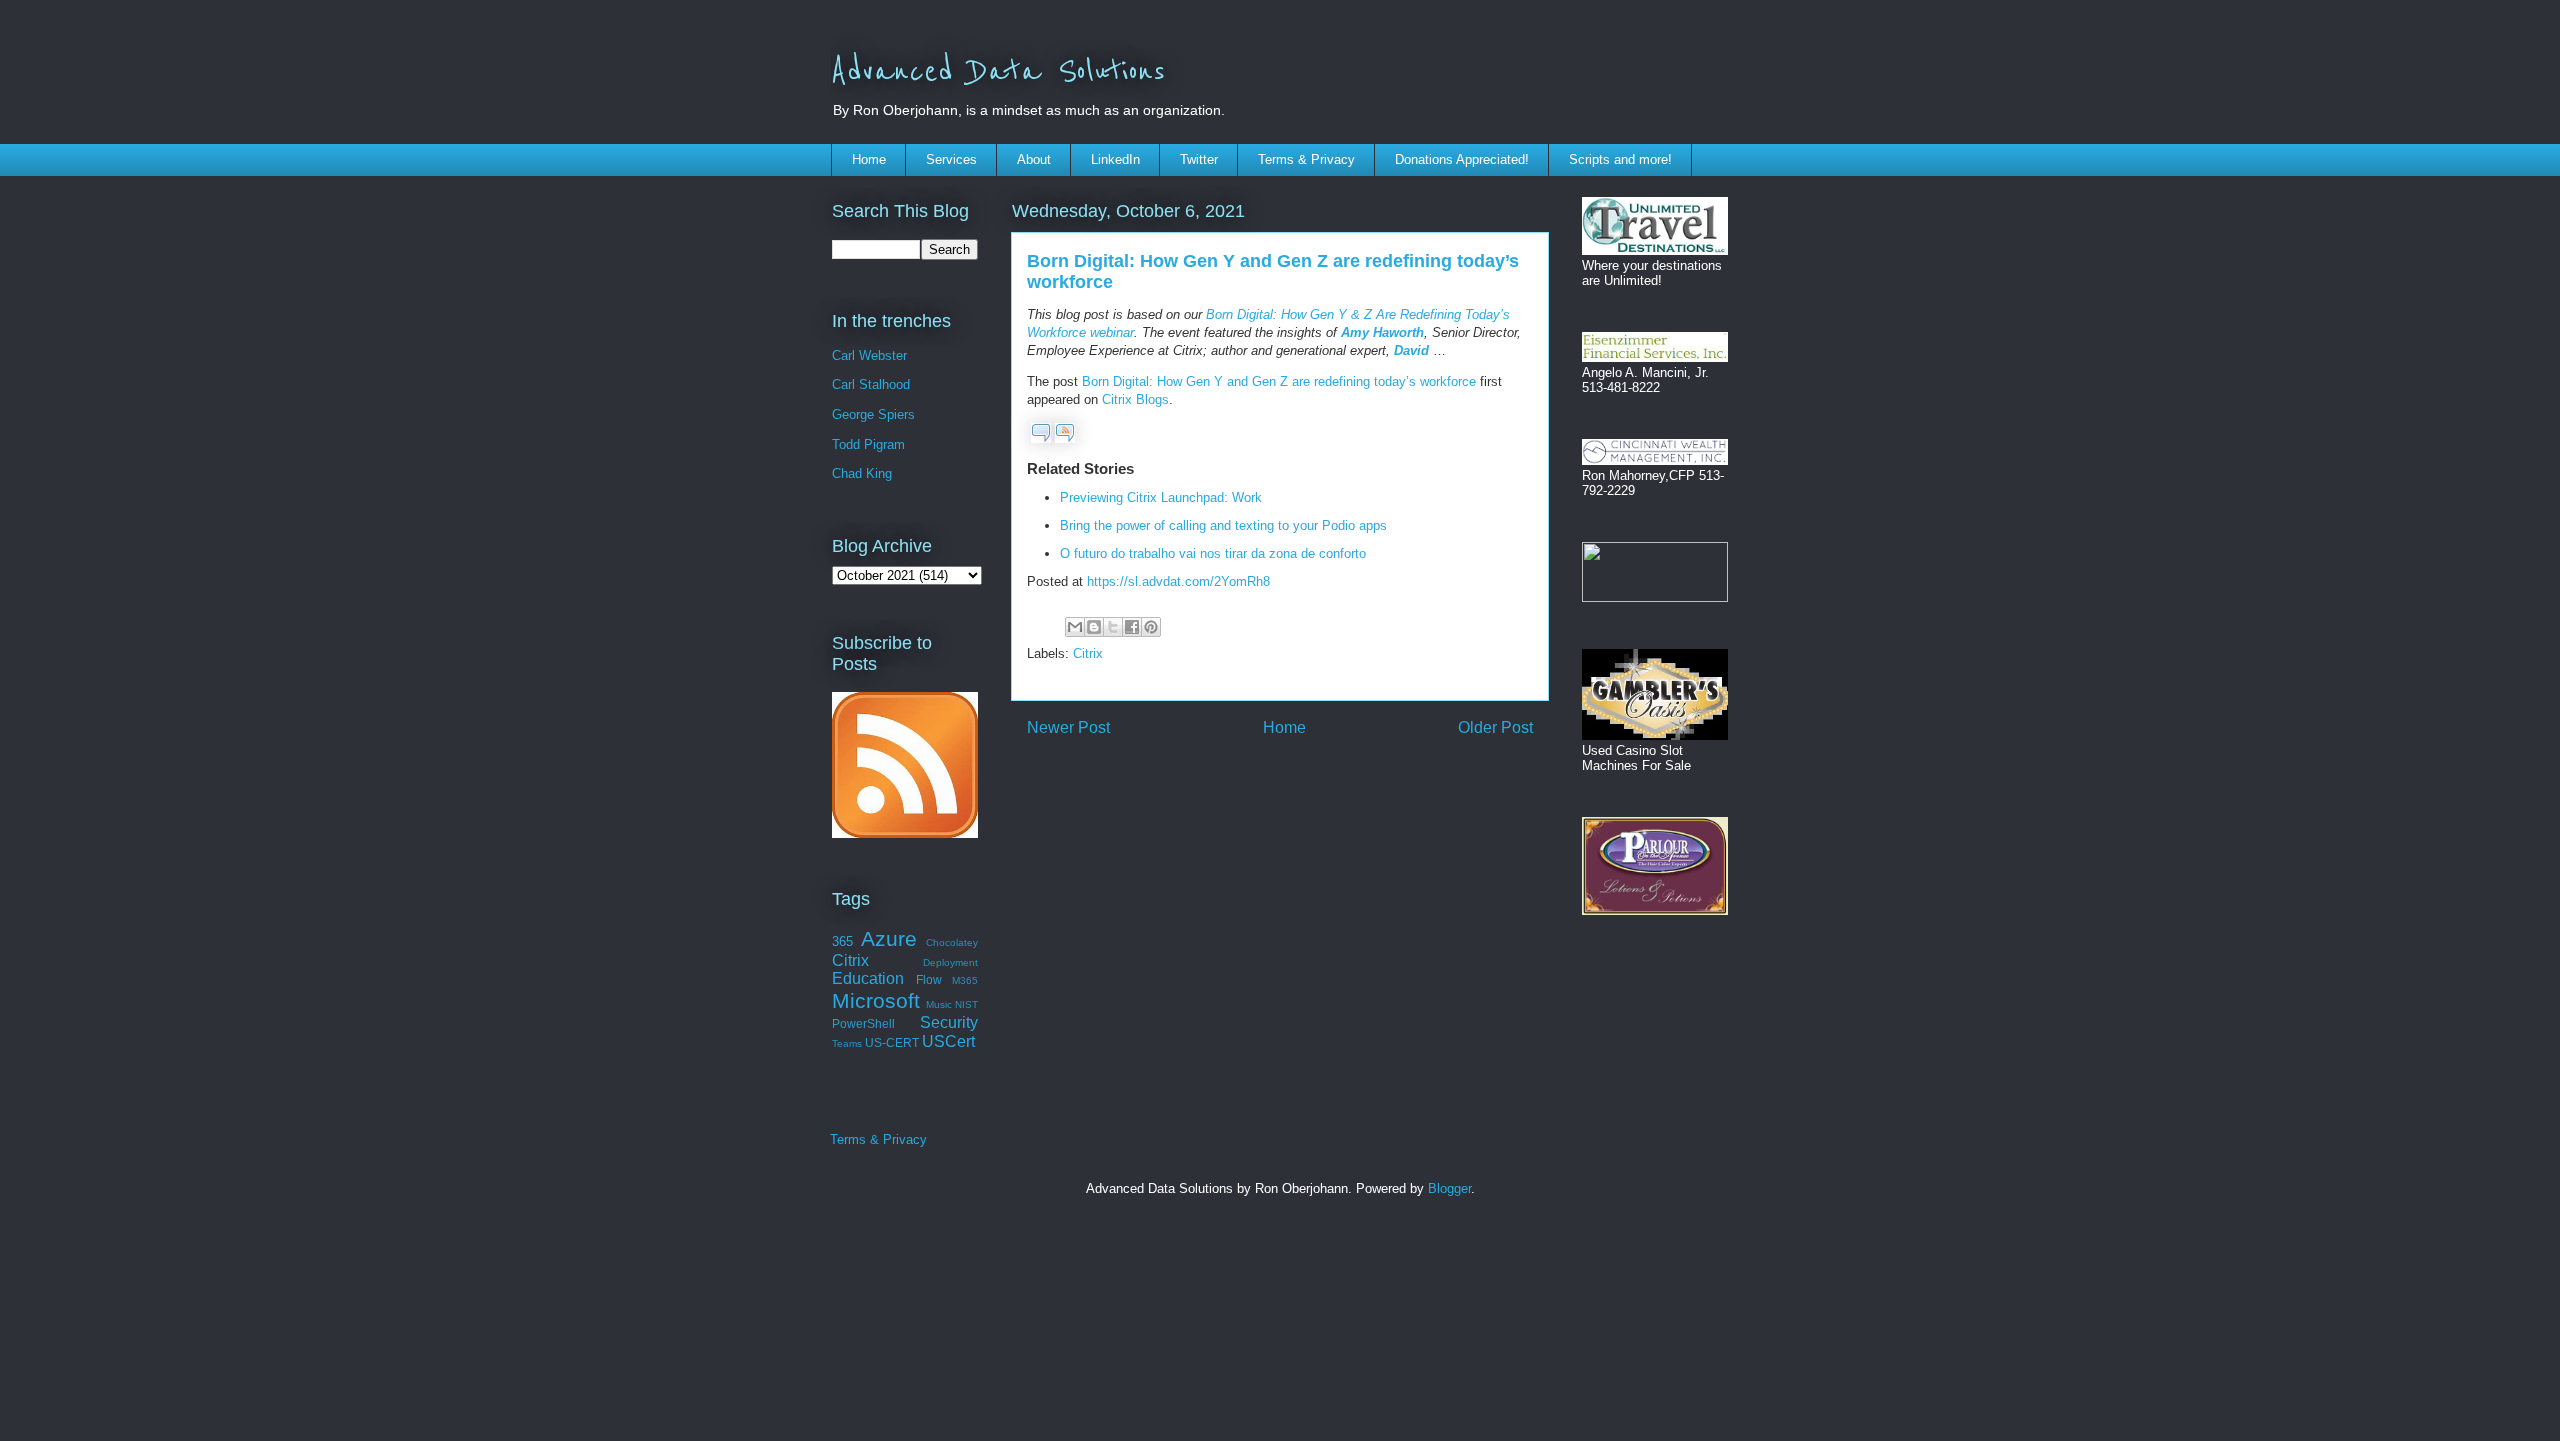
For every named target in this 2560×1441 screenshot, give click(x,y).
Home (869, 159)
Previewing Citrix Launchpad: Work (1161, 497)
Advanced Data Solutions (998, 72)
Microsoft (876, 1000)
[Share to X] (1113, 627)
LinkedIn (1115, 159)
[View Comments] (1041, 438)
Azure (889, 938)
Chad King (862, 473)
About (1034, 159)
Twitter (1199, 159)
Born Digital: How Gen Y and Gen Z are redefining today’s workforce (1279, 381)
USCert (948, 1041)
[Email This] (1075, 627)
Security (949, 1022)
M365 (965, 980)
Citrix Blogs (1135, 399)
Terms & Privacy (1306, 159)
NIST (966, 1004)
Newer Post (1068, 727)
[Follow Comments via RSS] (1065, 438)
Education (868, 978)
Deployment (950, 962)
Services (951, 159)
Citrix (1088, 653)
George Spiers (873, 414)
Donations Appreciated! (1462, 159)
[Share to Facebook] (1132, 627)
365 (842, 941)
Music (939, 1004)
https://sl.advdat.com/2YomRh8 (1178, 581)
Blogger (1449, 1188)
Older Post (1495, 727)
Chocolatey (952, 942)
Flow (929, 979)
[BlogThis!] (1094, 627)
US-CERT (892, 1042)
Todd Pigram (868, 444)
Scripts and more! (1620, 159)
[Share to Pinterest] (1151, 627)
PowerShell (863, 1023)
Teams (847, 1043)
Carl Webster (869, 355)
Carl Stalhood (871, 384)
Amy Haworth (1382, 332)
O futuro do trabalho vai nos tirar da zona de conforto (1213, 553)
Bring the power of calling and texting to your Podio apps (1223, 525)
